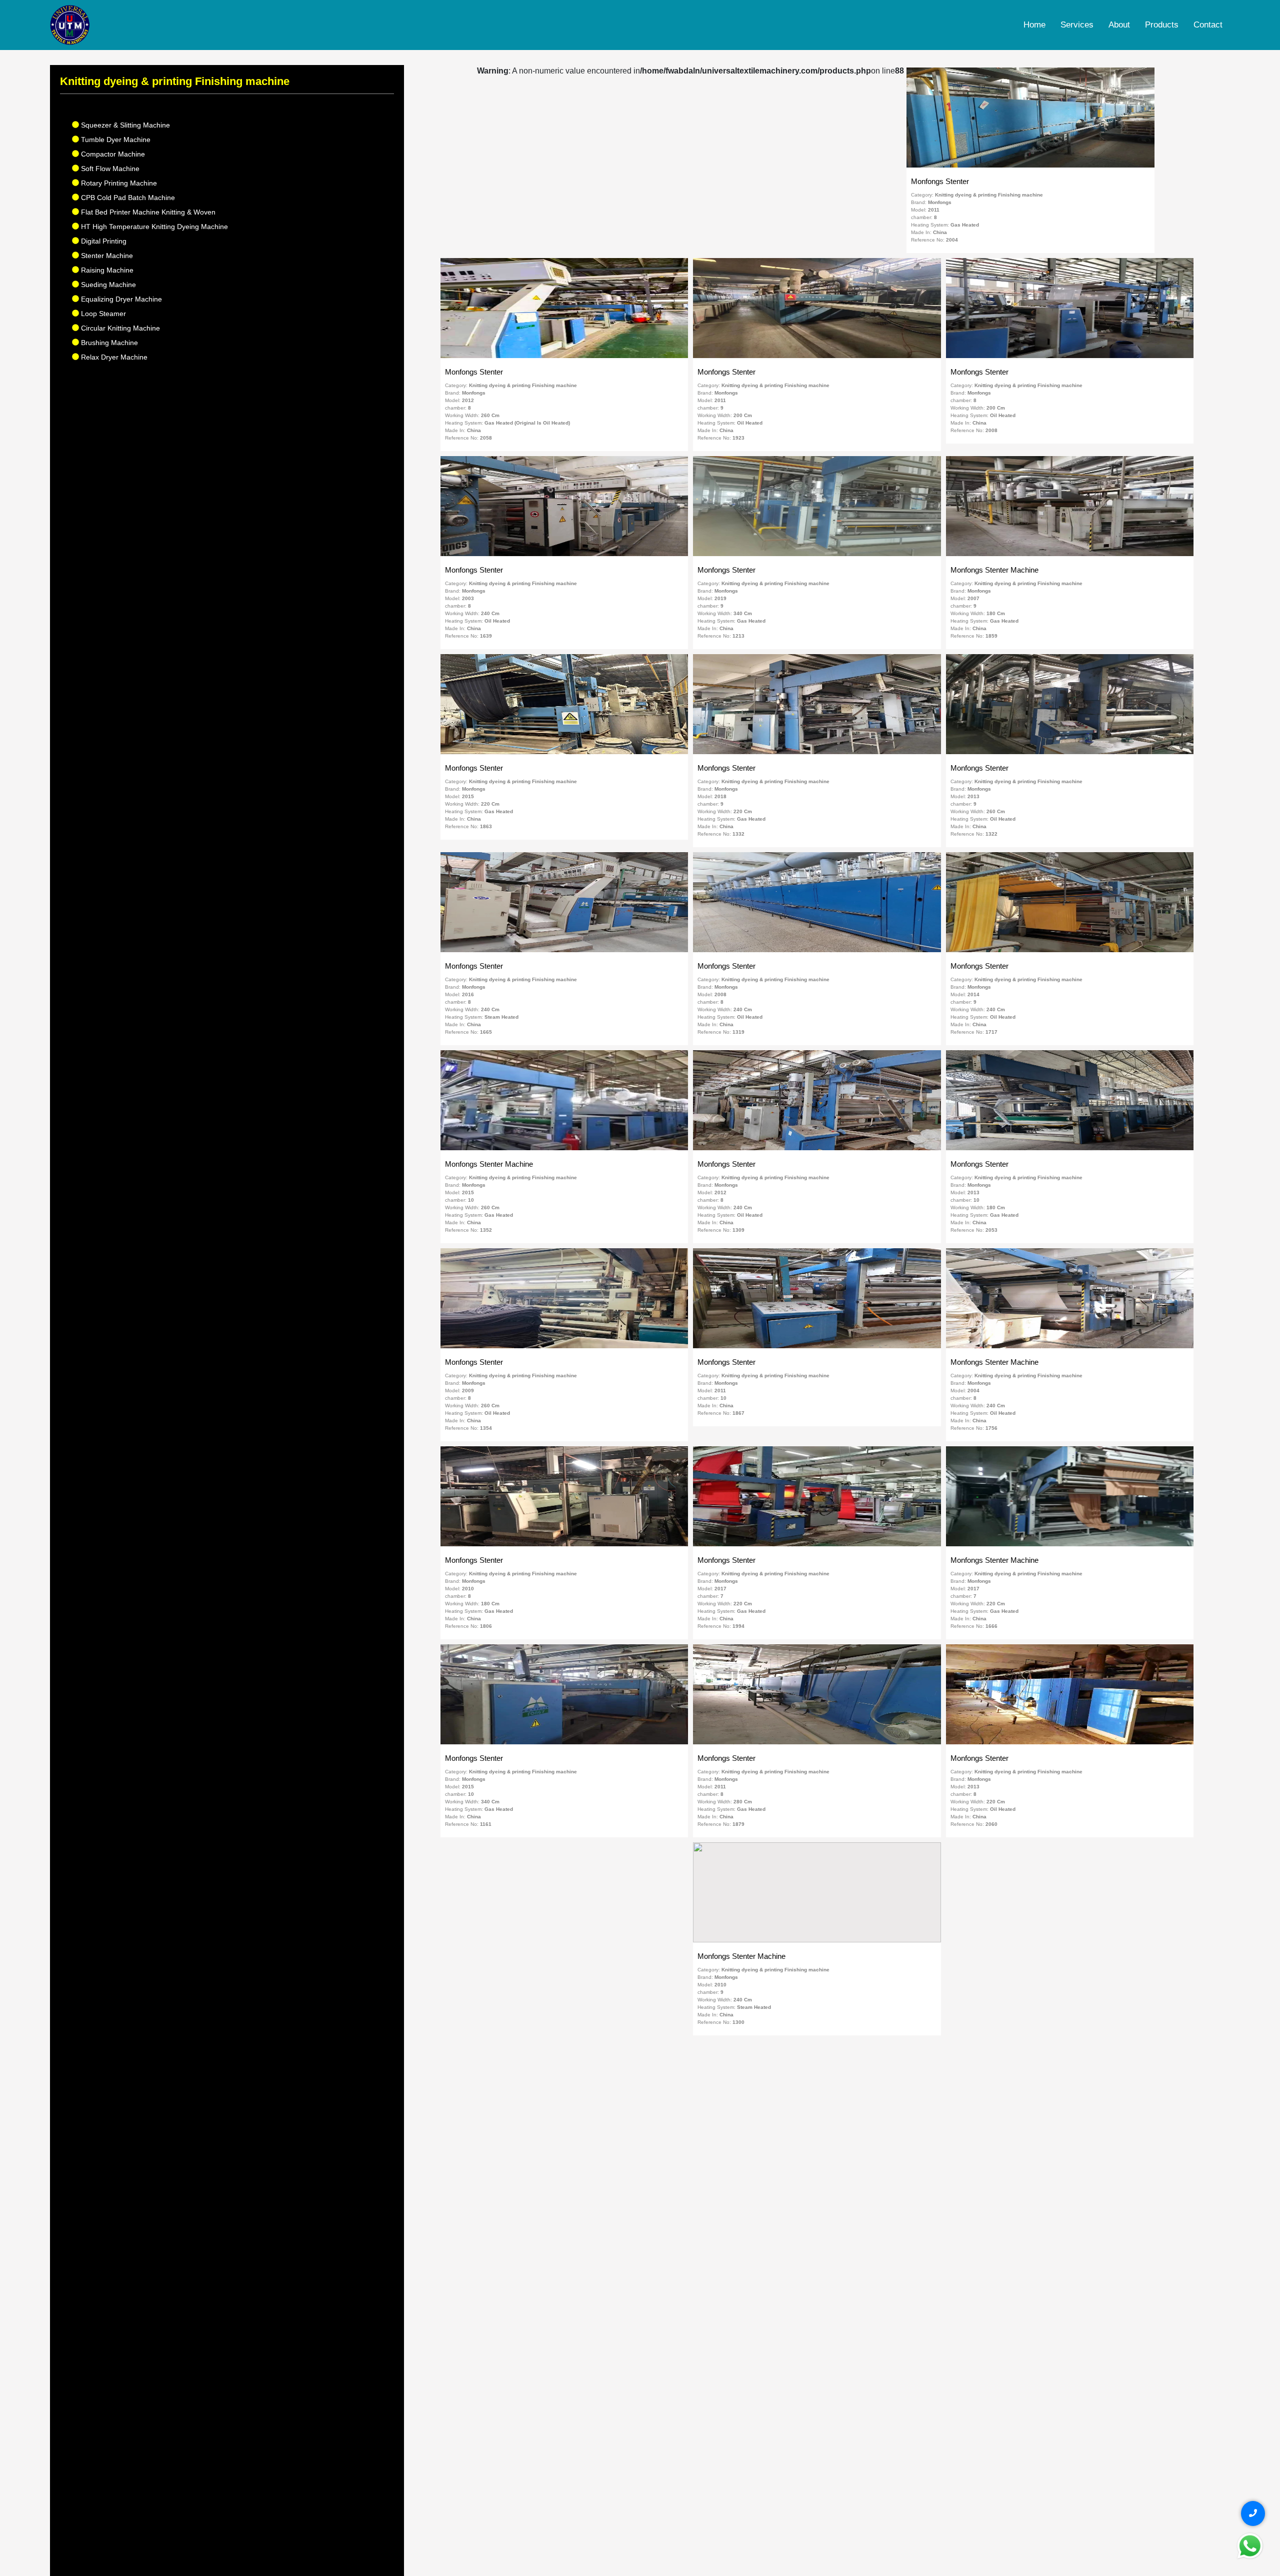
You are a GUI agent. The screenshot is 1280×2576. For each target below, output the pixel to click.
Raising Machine (106, 270)
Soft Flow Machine (109, 169)
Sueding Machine (107, 285)
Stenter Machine (106, 256)
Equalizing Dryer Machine (120, 299)
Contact (1208, 25)
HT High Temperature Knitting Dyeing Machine (153, 227)
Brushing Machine (108, 343)
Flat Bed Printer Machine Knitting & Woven (147, 212)
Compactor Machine (112, 154)
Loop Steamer (102, 314)
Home (1034, 25)
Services (1077, 25)
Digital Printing (103, 241)
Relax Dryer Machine (113, 357)
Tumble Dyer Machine (115, 140)
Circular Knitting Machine (119, 328)
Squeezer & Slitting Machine (124, 125)
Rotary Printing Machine (118, 183)
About (1119, 25)
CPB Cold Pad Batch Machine (127, 198)
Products (1162, 25)
